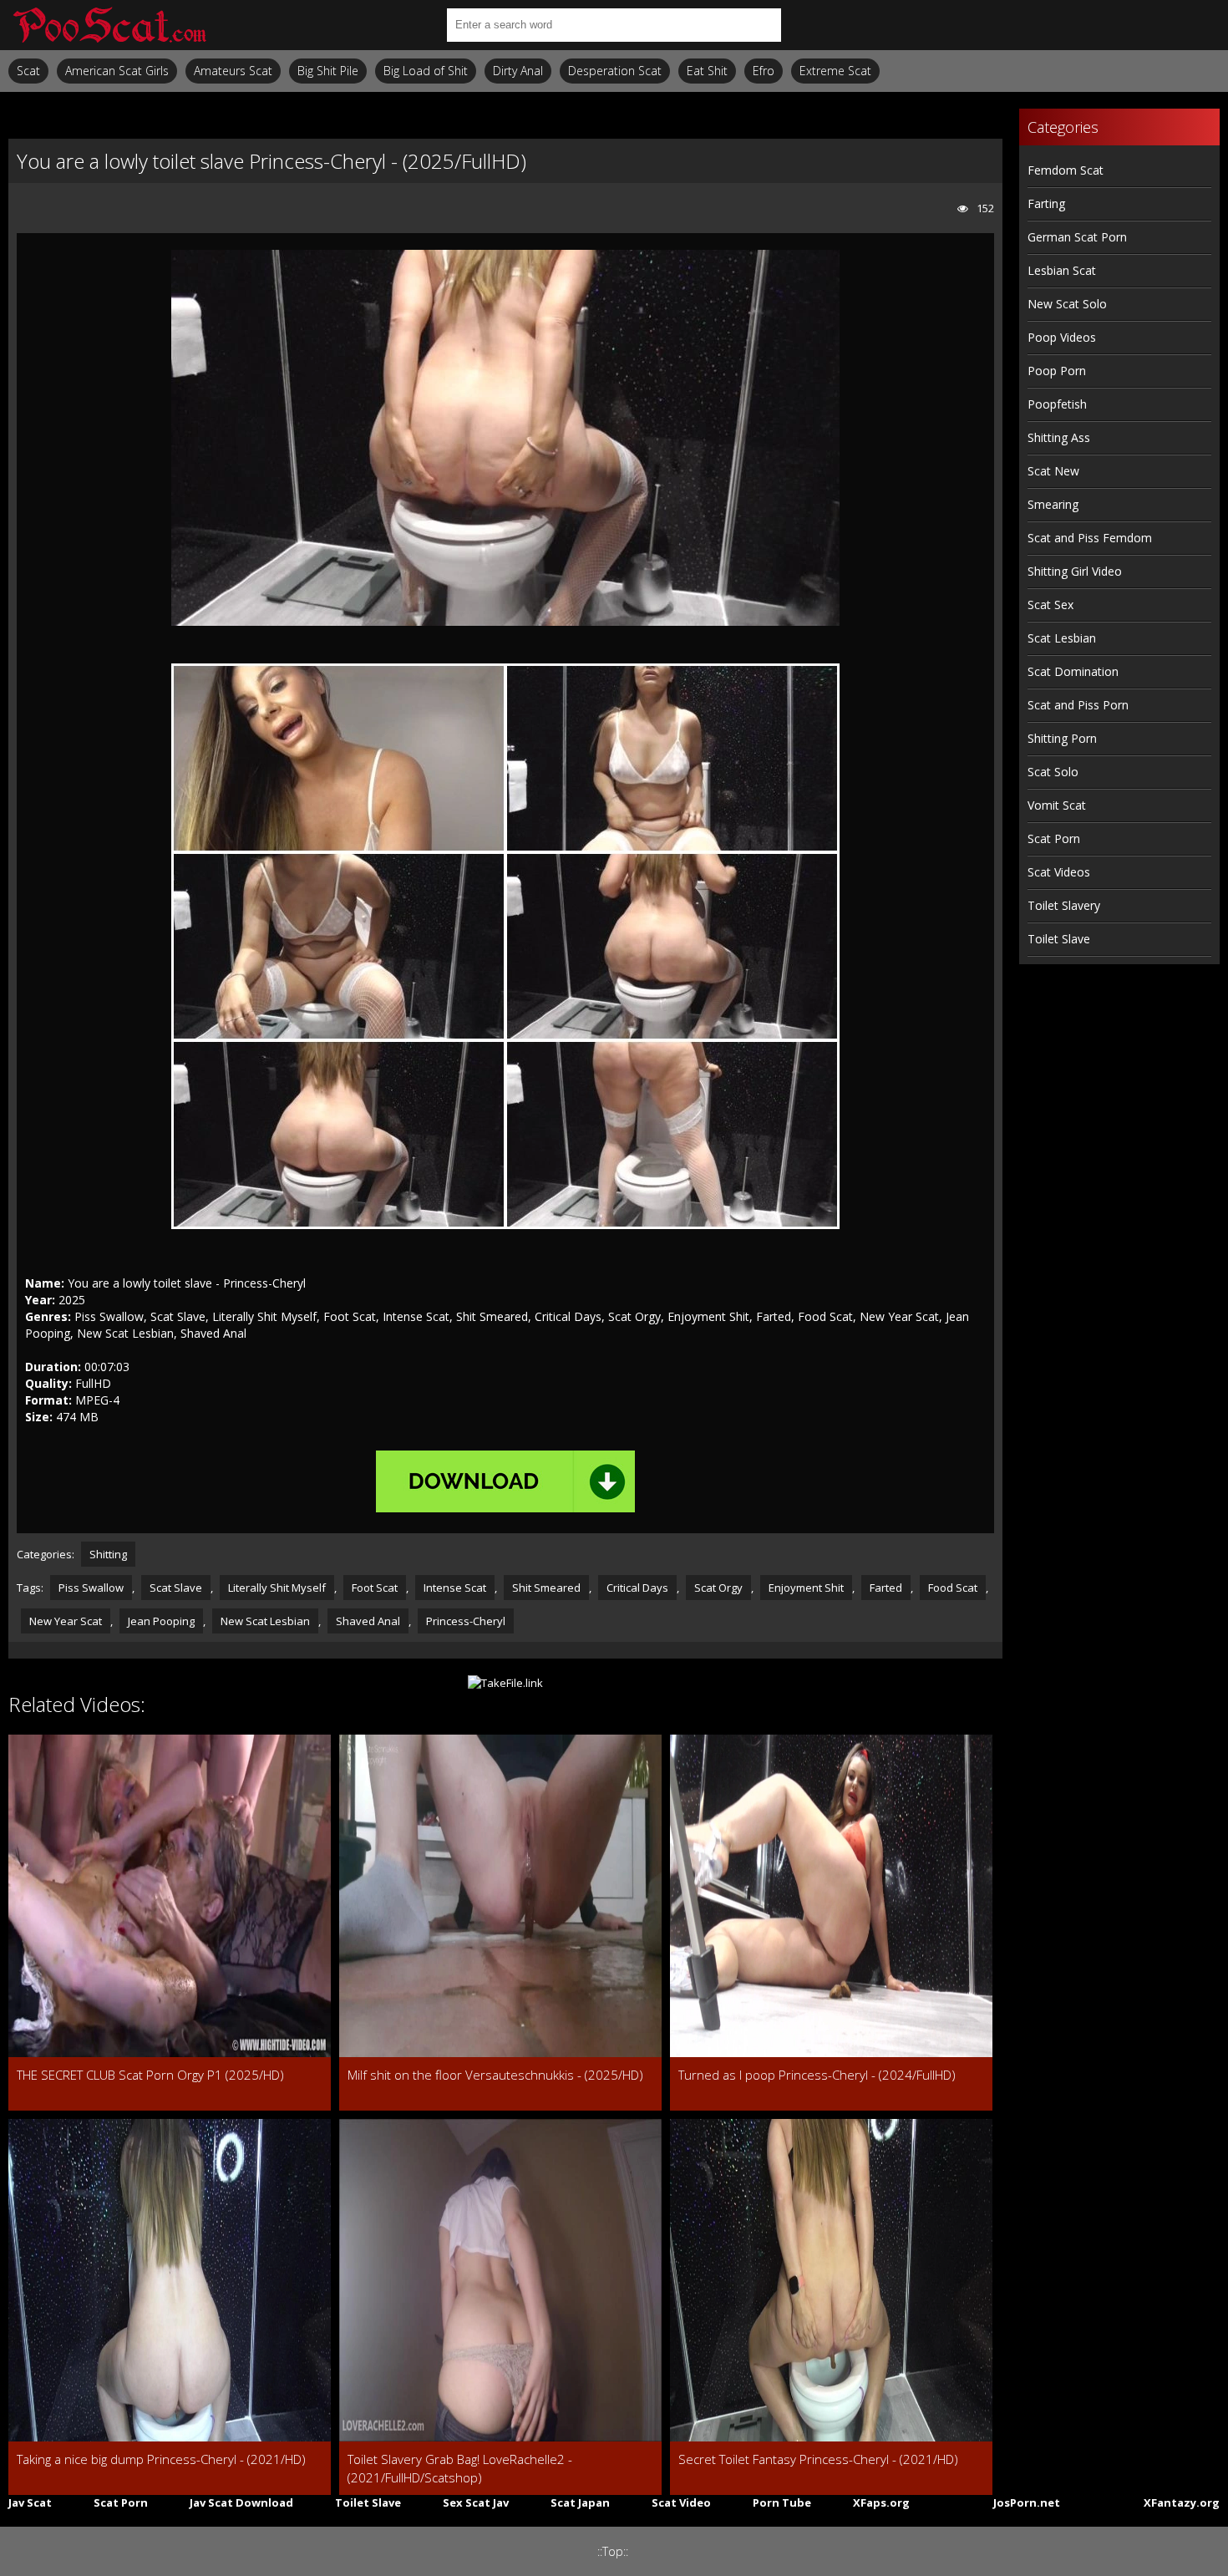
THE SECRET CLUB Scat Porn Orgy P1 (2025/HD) (150, 2075)
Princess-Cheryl (466, 1621)
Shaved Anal (368, 1621)
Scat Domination (1073, 671)
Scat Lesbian (1062, 638)
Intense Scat (455, 1588)
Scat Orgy (718, 1588)
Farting (1046, 203)
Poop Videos (1062, 337)
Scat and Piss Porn (1078, 705)
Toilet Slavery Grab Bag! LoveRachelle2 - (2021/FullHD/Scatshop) (460, 2468)
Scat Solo (1053, 772)
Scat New (1053, 471)
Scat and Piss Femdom (1090, 538)
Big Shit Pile (328, 71)
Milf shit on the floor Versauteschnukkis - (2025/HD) (495, 2075)
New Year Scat (66, 1621)
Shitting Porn (1062, 738)
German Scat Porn (1077, 237)
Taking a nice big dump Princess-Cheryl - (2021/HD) (161, 2459)
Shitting (108, 1554)
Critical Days (637, 1588)
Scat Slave (176, 1588)
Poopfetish (1057, 404)
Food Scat (953, 1588)
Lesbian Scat (1062, 270)
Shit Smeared (546, 1588)
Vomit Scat (1057, 805)
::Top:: (613, 2551)
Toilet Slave (1059, 939)
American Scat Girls (117, 71)
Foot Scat (375, 1588)
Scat (28, 71)
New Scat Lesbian (265, 1621)
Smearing (1053, 504)
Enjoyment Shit (806, 1588)
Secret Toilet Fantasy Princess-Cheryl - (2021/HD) (818, 2459)
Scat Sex (1050, 605)
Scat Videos (1059, 872)
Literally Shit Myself (277, 1588)
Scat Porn (1054, 838)
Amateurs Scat (233, 71)
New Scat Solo (1067, 304)
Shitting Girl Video (1075, 571)
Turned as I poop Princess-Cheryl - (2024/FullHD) (817, 2075)
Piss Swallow (91, 1588)
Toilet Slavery (1064, 905)
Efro (764, 71)
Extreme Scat (835, 71)
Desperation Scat (615, 71)
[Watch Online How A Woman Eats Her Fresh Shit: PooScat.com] (109, 25)
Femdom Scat (1066, 170)
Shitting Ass (1059, 437)
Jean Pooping (161, 1621)
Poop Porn (1057, 371)
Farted (886, 1588)
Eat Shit (707, 71)
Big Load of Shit (426, 71)
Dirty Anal (518, 71)
